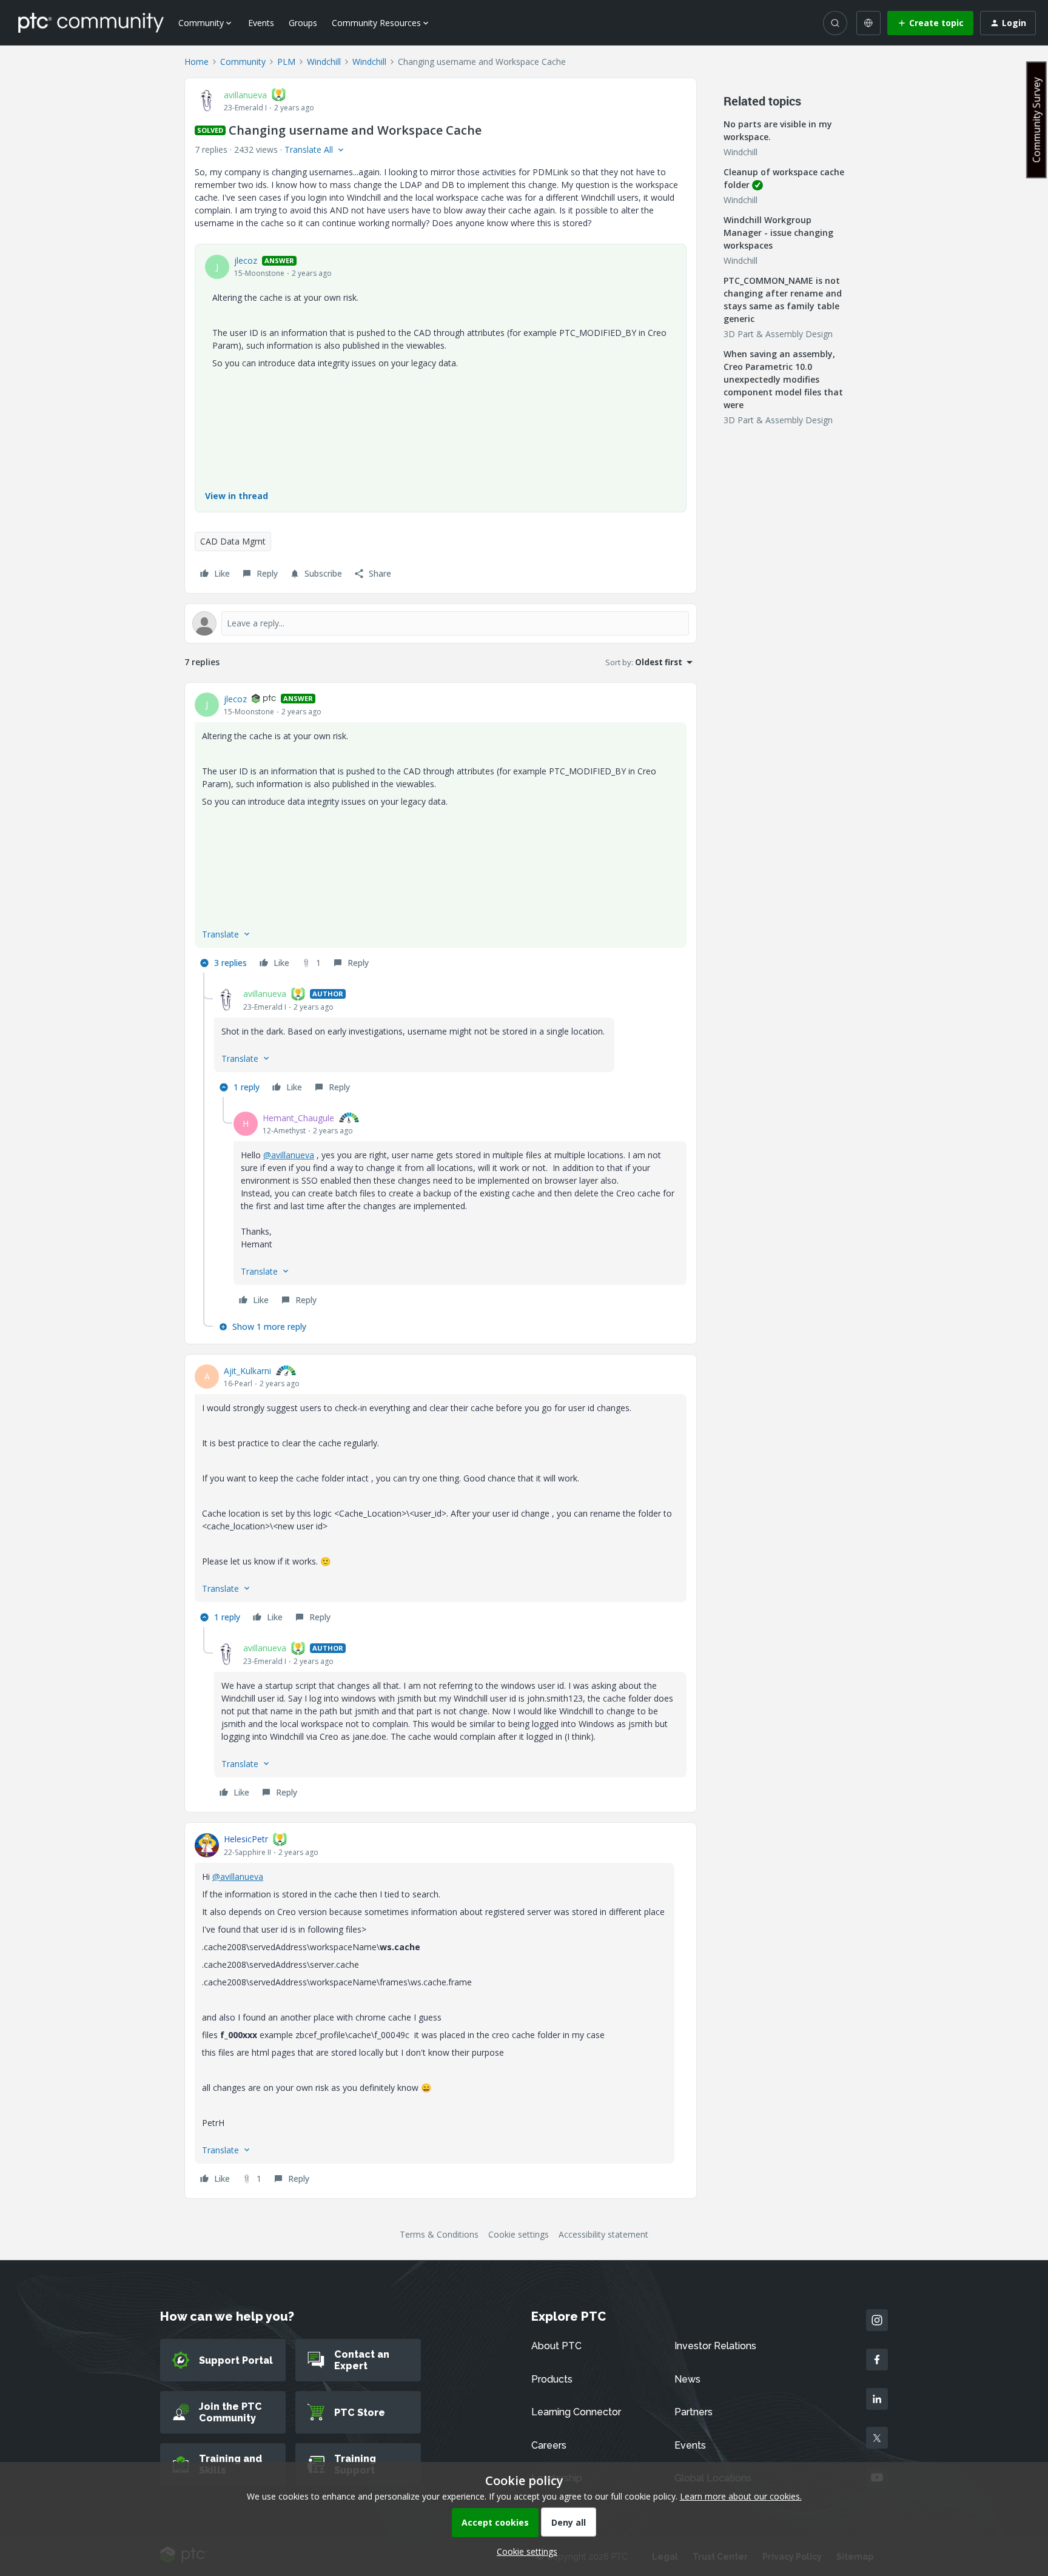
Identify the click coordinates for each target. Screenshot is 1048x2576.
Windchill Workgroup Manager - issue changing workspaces (778, 233)
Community (243, 62)
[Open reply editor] (441, 623)
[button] (930, 23)
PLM (286, 62)
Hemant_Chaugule (298, 1118)
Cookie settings (519, 2234)
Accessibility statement (603, 2234)
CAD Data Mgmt (233, 541)
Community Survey (1036, 120)
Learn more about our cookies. (741, 2496)
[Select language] (868, 23)
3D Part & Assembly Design (778, 334)
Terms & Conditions (439, 2234)
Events (261, 23)
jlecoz (246, 260)
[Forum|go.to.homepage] (91, 22)
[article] (441, 833)
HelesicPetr (246, 1839)
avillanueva (245, 95)
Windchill (324, 62)
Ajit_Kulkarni (247, 1371)
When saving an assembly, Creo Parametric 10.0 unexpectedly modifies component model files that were (783, 379)
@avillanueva (289, 1155)
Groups (303, 23)
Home (196, 62)
